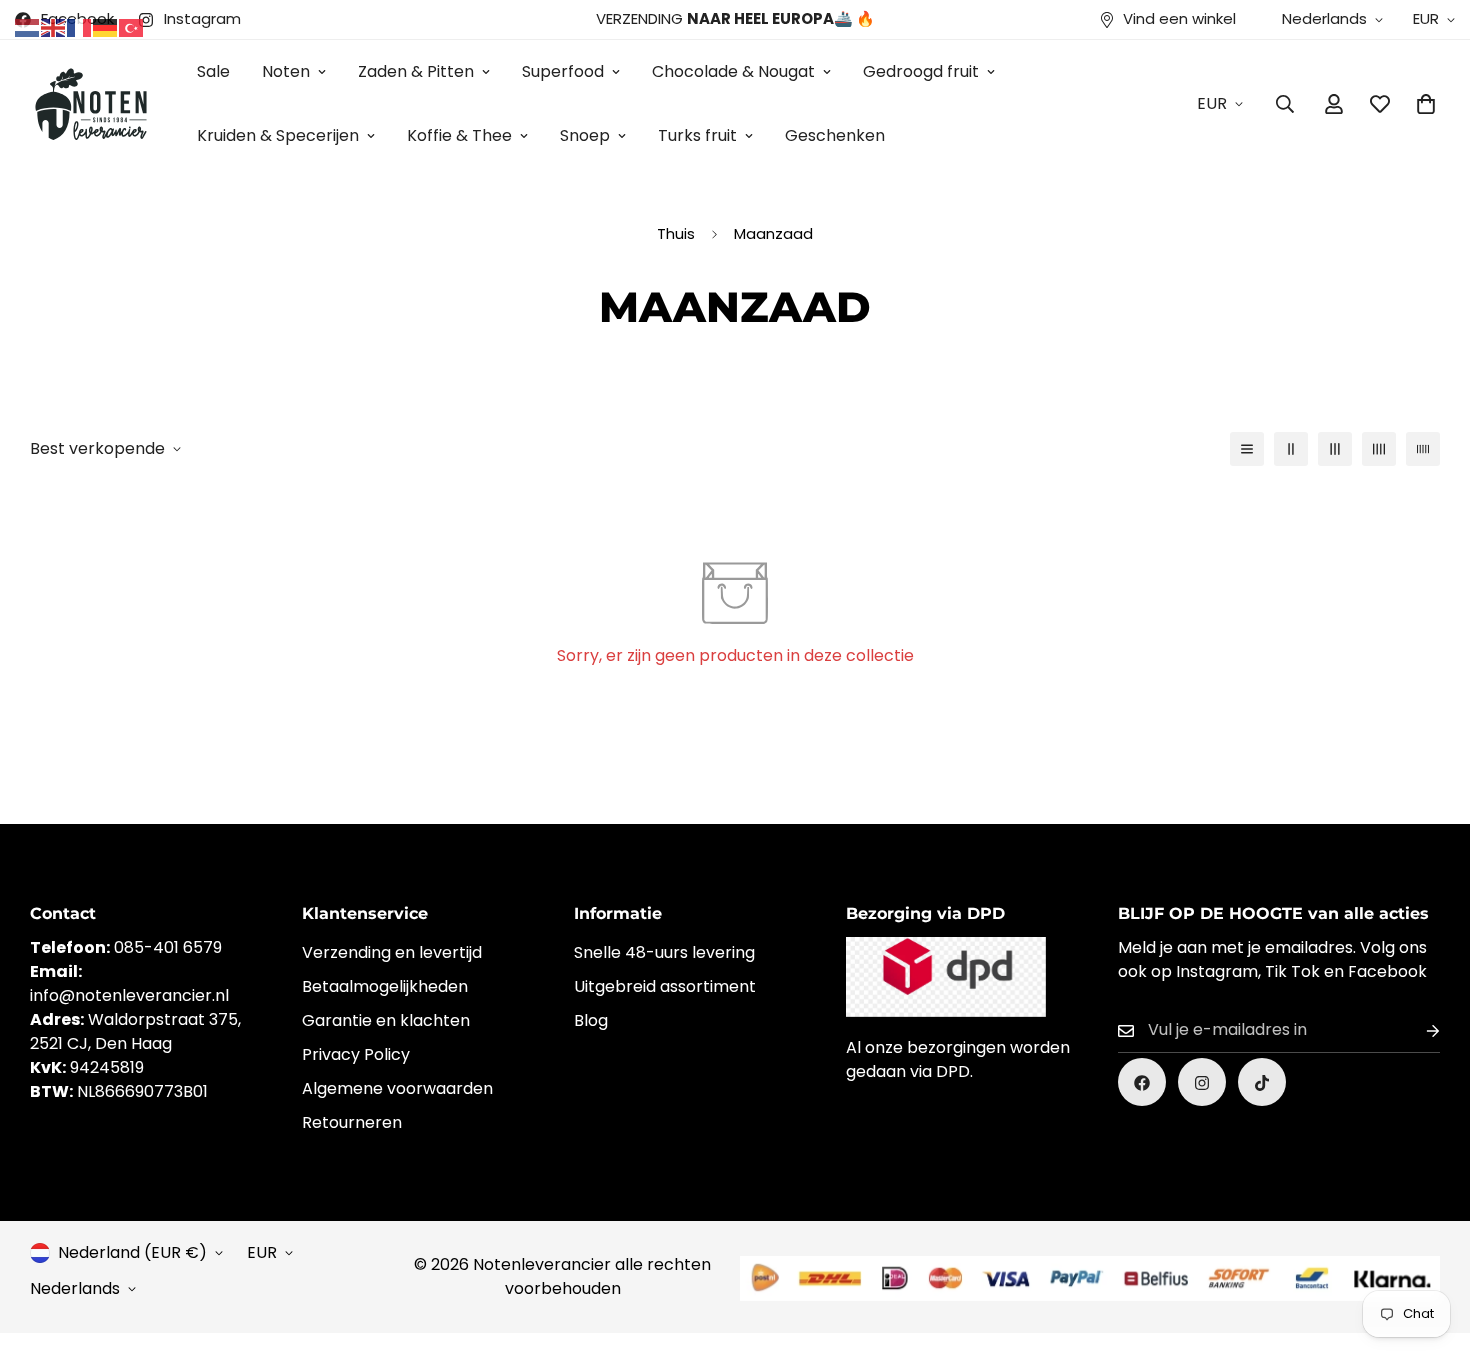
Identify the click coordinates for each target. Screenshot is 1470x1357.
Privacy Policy (356, 1055)
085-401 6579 (168, 948)
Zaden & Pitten (416, 71)
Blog (591, 1021)
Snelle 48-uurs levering (664, 953)
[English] (54, 26)
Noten (286, 71)
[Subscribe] (1417, 1031)
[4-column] (1379, 449)
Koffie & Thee (459, 135)
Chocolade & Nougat (733, 71)
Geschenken (835, 135)
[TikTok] (1262, 1083)
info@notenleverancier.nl (129, 996)
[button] (1426, 104)
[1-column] (1247, 449)
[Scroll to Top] (1431, 1248)
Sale (213, 71)
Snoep (585, 135)
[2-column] (1291, 449)
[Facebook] (1142, 1083)
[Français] (80, 26)
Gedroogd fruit (921, 71)
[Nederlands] (28, 26)
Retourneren (352, 1123)
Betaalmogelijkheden (385, 987)
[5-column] (1423, 449)
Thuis (676, 233)
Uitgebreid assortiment (665, 987)
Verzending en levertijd (392, 953)
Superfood (563, 71)
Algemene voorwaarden (397, 1089)
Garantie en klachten (386, 1021)
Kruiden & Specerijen (278, 135)
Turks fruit (697, 135)
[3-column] (1335, 449)
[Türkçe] (132, 26)
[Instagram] (1202, 1083)
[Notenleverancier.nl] (90, 103)
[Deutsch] (106, 26)
